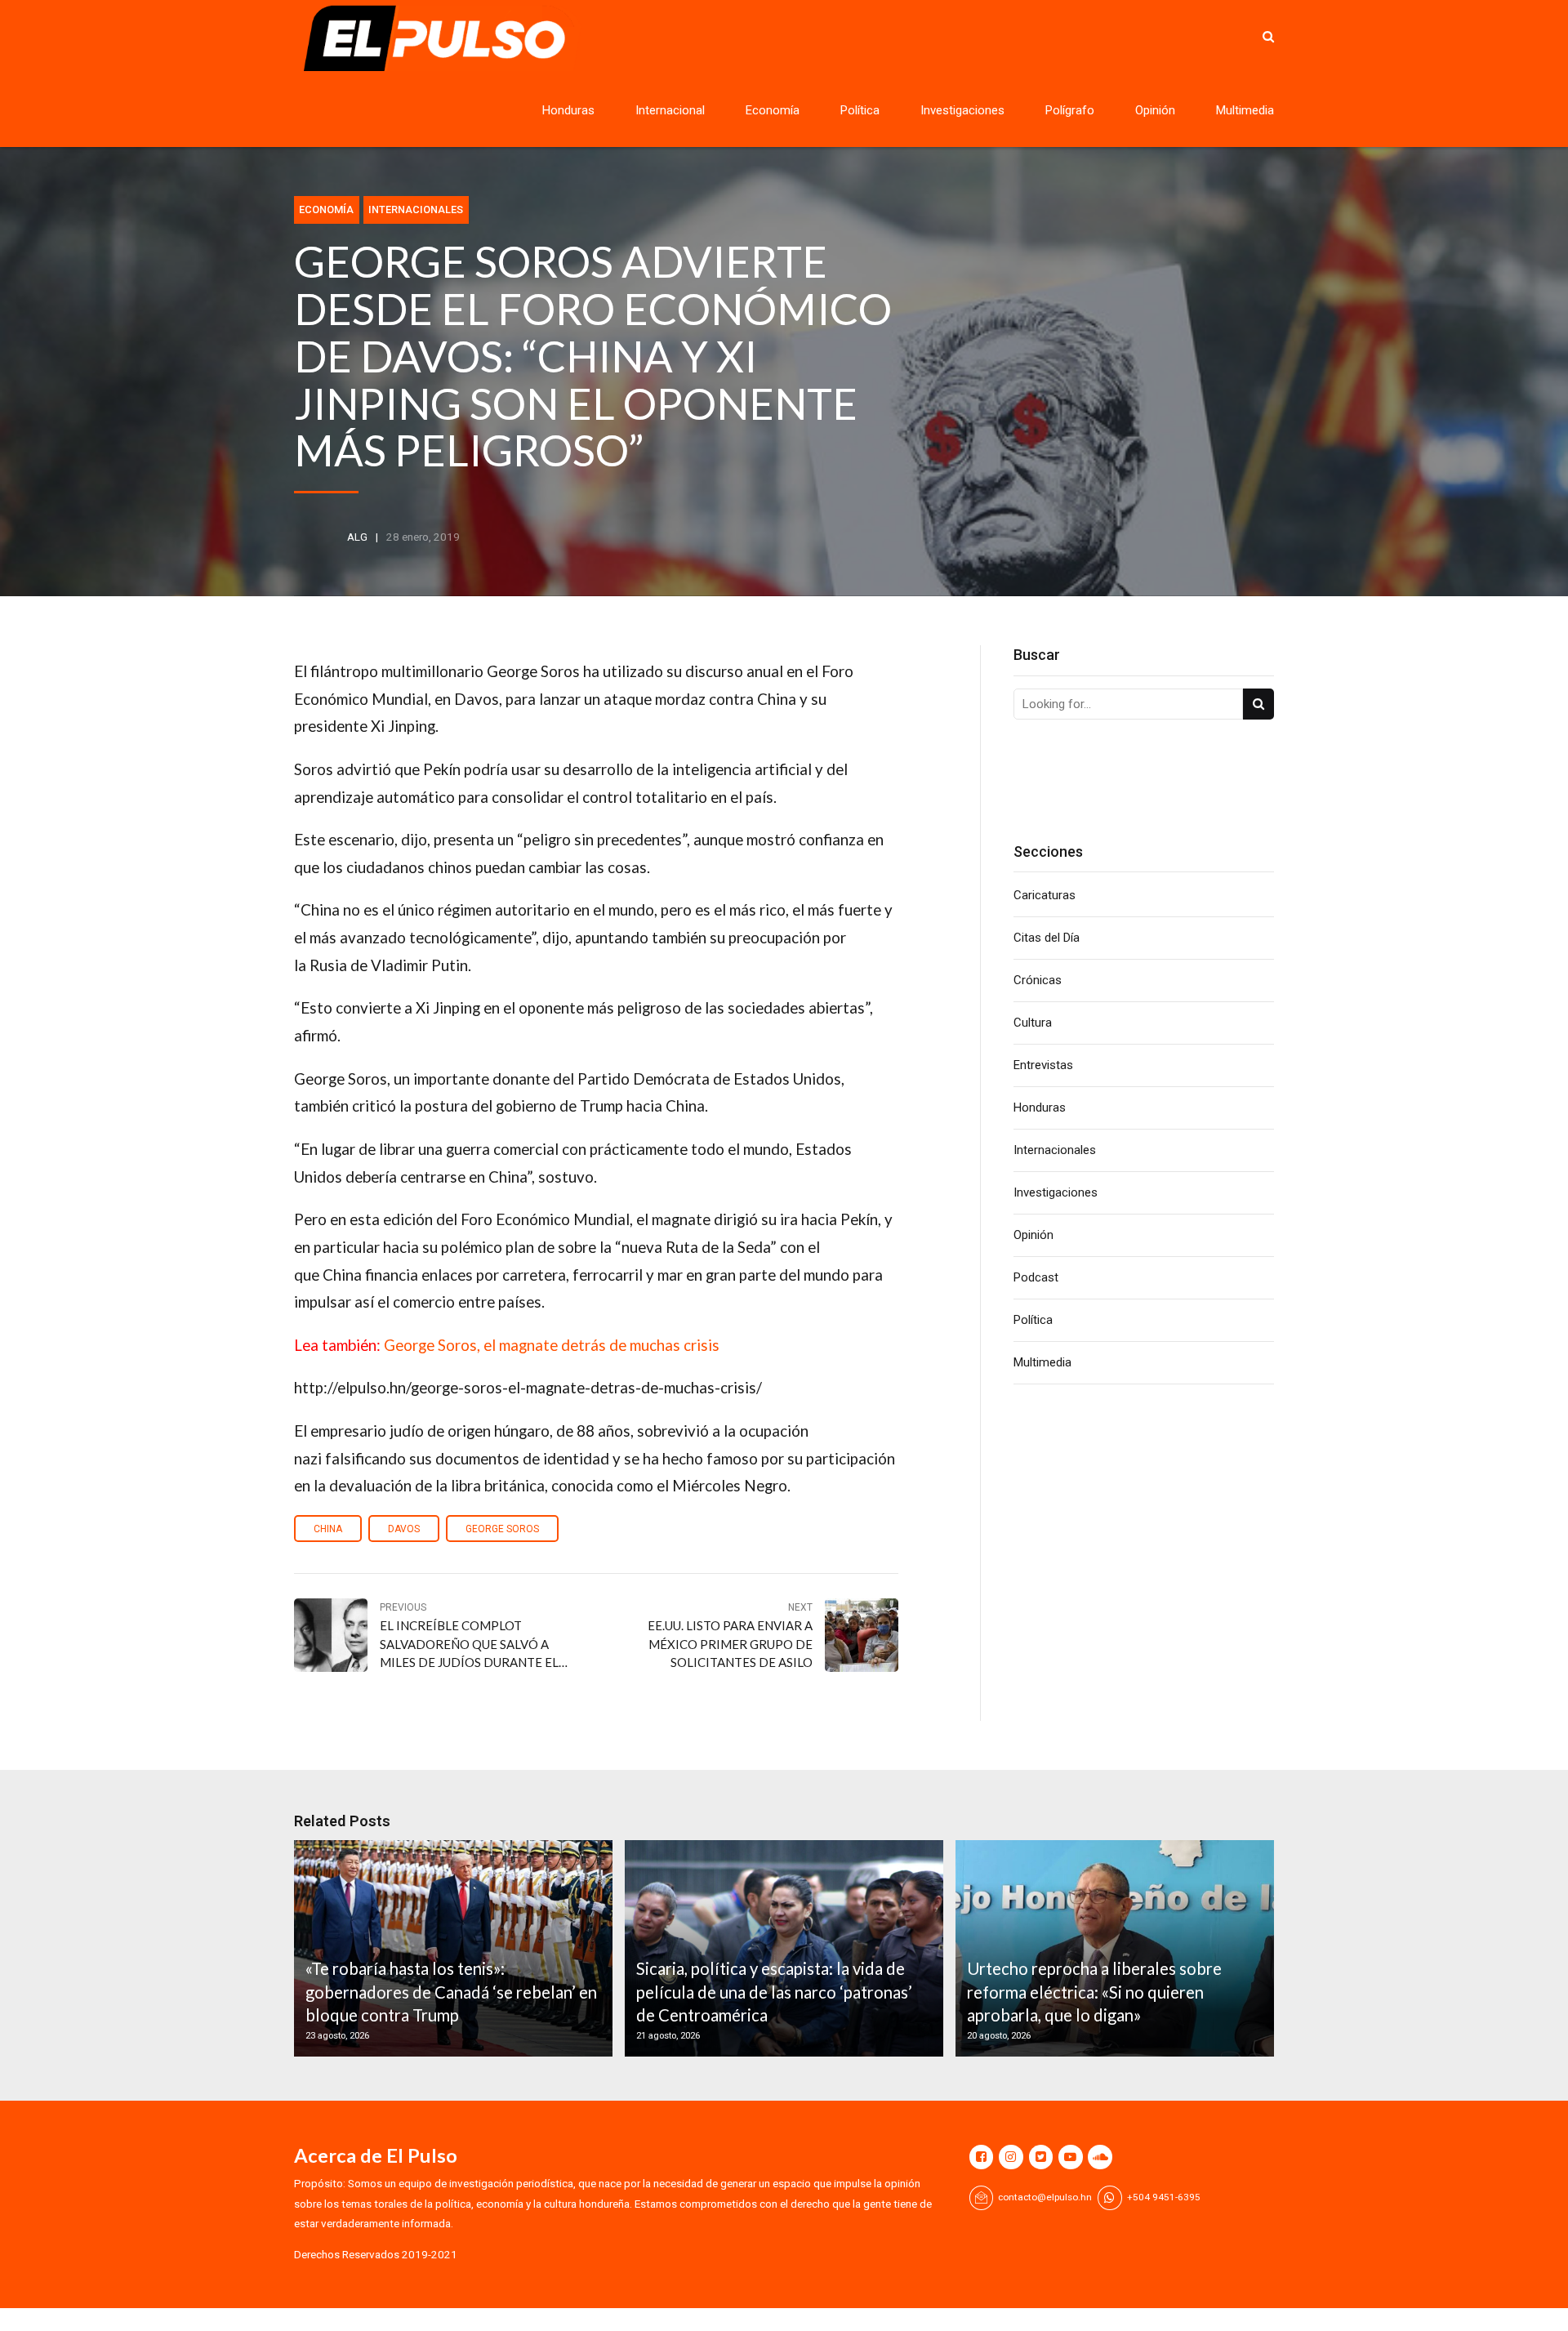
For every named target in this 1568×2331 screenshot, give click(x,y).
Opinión (1155, 110)
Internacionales (416, 209)
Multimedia (1245, 110)
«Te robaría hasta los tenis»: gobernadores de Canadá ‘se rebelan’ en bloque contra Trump (451, 1992)
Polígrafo (1070, 110)
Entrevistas (1043, 1065)
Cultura (1033, 1023)
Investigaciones (962, 110)
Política (860, 110)
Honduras (568, 110)
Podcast (1036, 1277)
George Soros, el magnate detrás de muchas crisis (552, 1345)
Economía (773, 110)
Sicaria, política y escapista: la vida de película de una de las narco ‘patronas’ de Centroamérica (774, 1992)
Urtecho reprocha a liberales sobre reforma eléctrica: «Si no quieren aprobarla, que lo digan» (1094, 1992)
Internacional (670, 110)
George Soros (502, 1529)
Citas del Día (1047, 938)
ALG (357, 537)
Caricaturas (1045, 895)
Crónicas (1038, 980)
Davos (404, 1529)
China (328, 1529)
